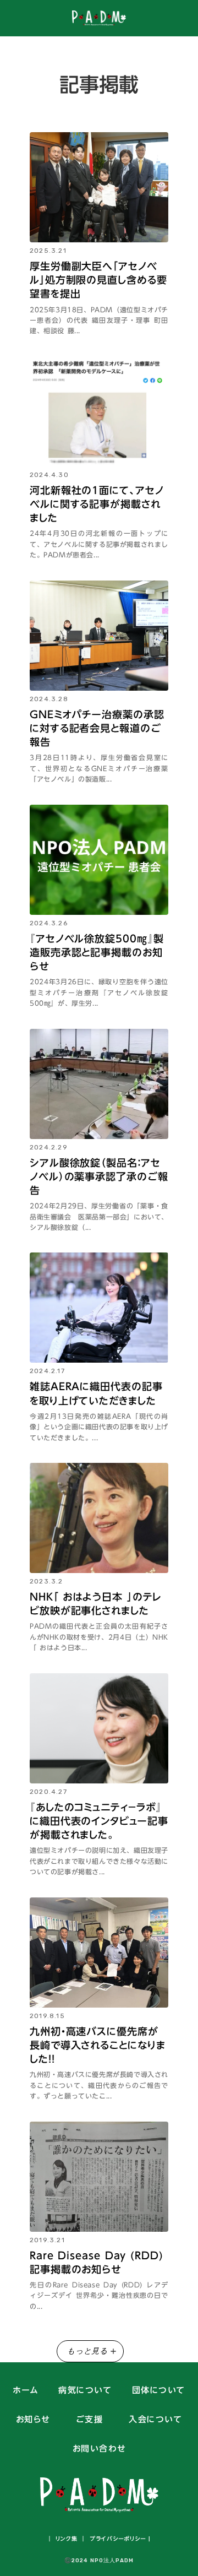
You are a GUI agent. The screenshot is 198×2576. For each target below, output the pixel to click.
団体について (159, 2391)
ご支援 (90, 2420)
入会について (155, 2420)
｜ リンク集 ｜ (67, 2539)
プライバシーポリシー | (119, 2539)
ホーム (26, 2391)
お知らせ (33, 2420)
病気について (85, 2391)
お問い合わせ (99, 2449)
